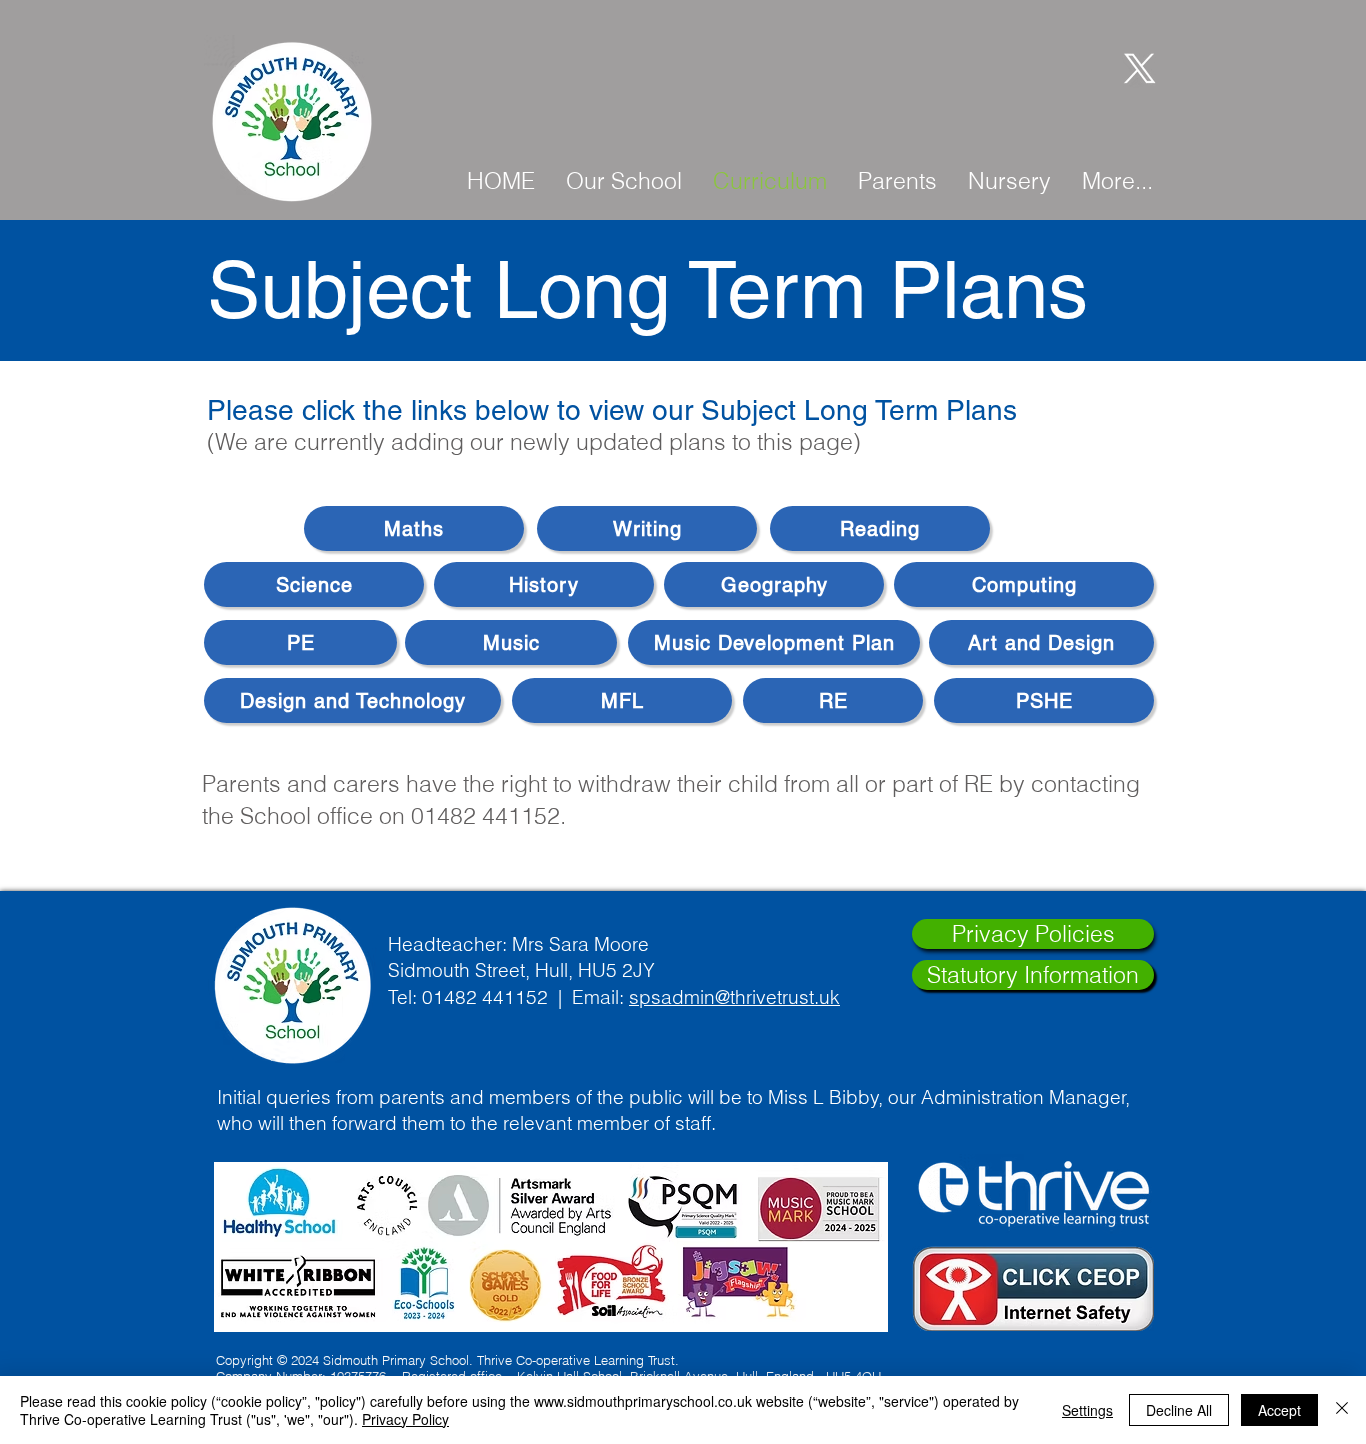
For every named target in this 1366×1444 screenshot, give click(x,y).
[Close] (1342, 1410)
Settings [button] (1087, 1410)
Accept (1279, 1410)
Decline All (1179, 1410)
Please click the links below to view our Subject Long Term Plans (612, 410)
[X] (1136, 67)
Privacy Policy (405, 1419)
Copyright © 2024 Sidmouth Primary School (342, 1360)
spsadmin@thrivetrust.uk (734, 997)
